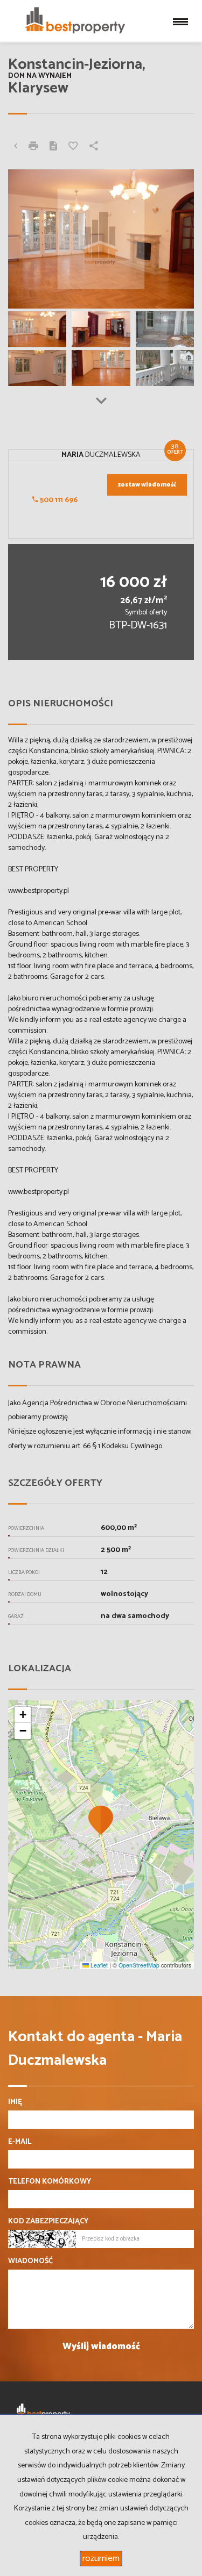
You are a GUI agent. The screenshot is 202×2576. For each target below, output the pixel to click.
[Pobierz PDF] (53, 147)
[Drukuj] (33, 147)
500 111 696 (58, 500)
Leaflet (98, 1965)
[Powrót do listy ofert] (16, 147)
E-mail (20, 2142)
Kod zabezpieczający (48, 2222)
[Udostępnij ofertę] (94, 147)
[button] (101, 1820)
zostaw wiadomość (147, 485)
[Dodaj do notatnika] (73, 147)
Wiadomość (30, 2262)
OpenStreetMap (139, 1965)
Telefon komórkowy (50, 2182)
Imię (15, 2102)
